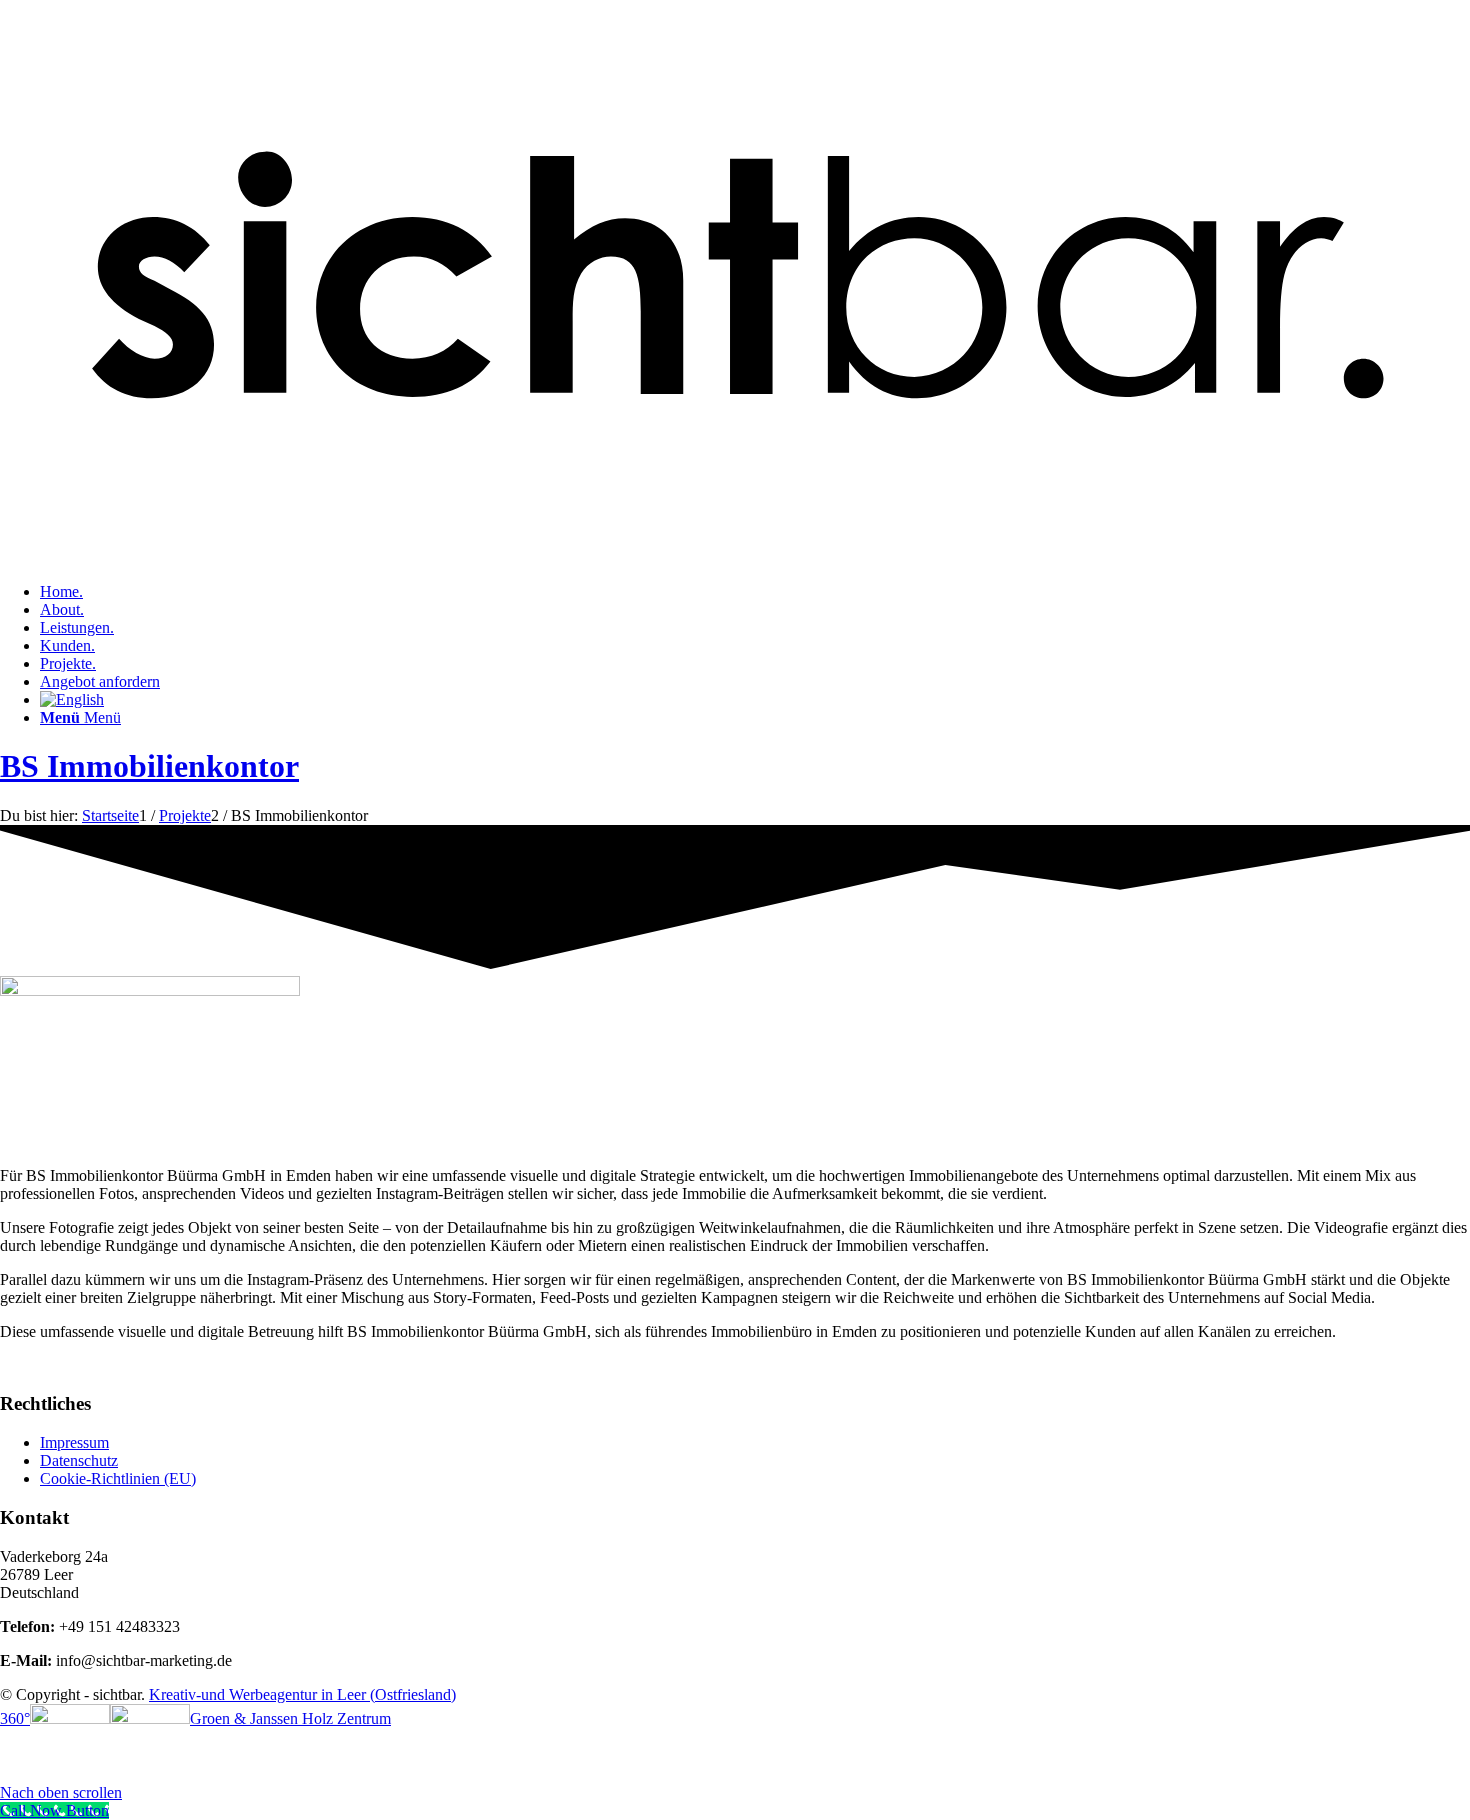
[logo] (735, 557)
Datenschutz (79, 1460)
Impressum (74, 1442)
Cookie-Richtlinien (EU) (118, 1478)
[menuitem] (755, 592)
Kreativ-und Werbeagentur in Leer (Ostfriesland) (302, 1694)
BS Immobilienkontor (149, 766)
